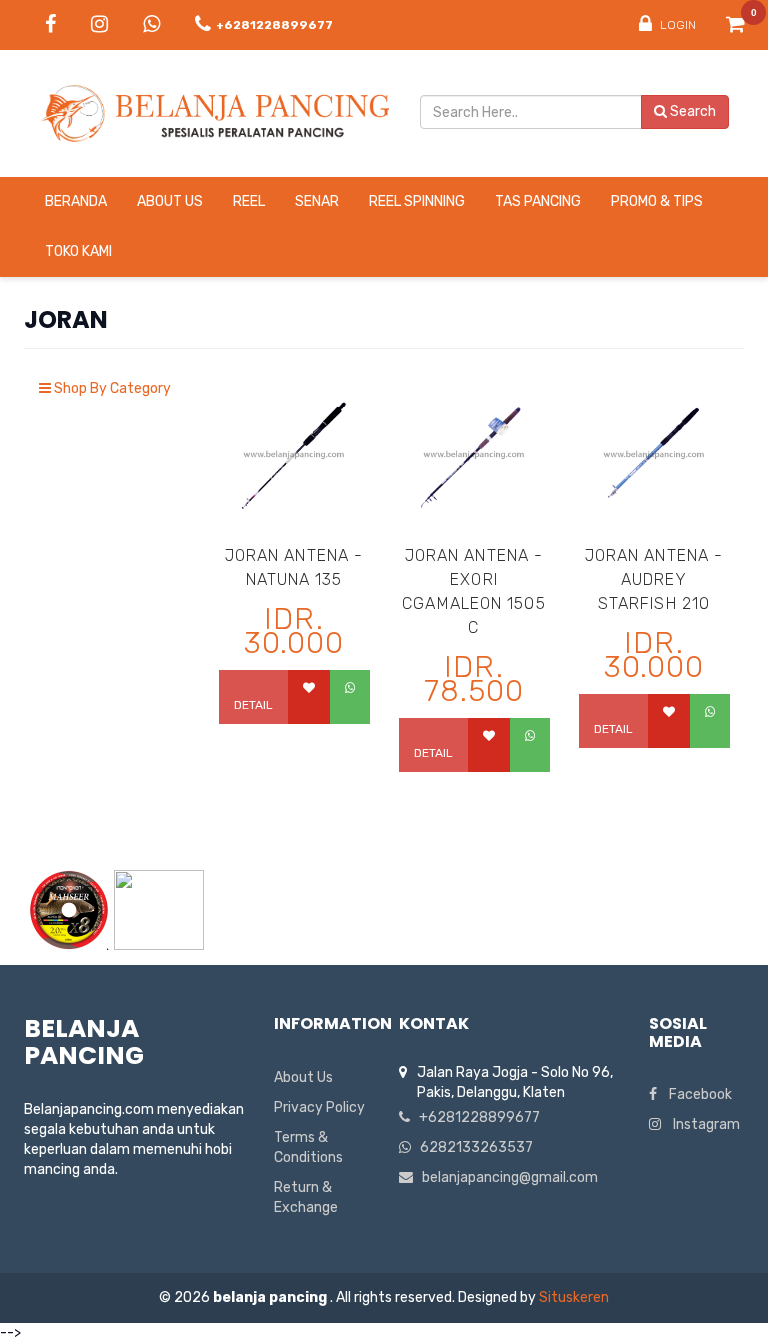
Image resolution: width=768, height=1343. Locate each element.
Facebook (694, 1094)
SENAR (317, 201)
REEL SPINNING (417, 201)
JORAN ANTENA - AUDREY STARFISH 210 (654, 579)
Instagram (700, 1124)
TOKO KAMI (78, 251)
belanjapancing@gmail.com (505, 1177)
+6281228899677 (475, 1117)
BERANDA (76, 201)
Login (676, 25)
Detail (253, 705)
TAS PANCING (538, 201)
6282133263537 (472, 1147)
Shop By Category (111, 388)
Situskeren (574, 1297)
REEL (249, 201)
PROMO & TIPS (657, 201)
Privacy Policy (319, 1107)
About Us (170, 201)
